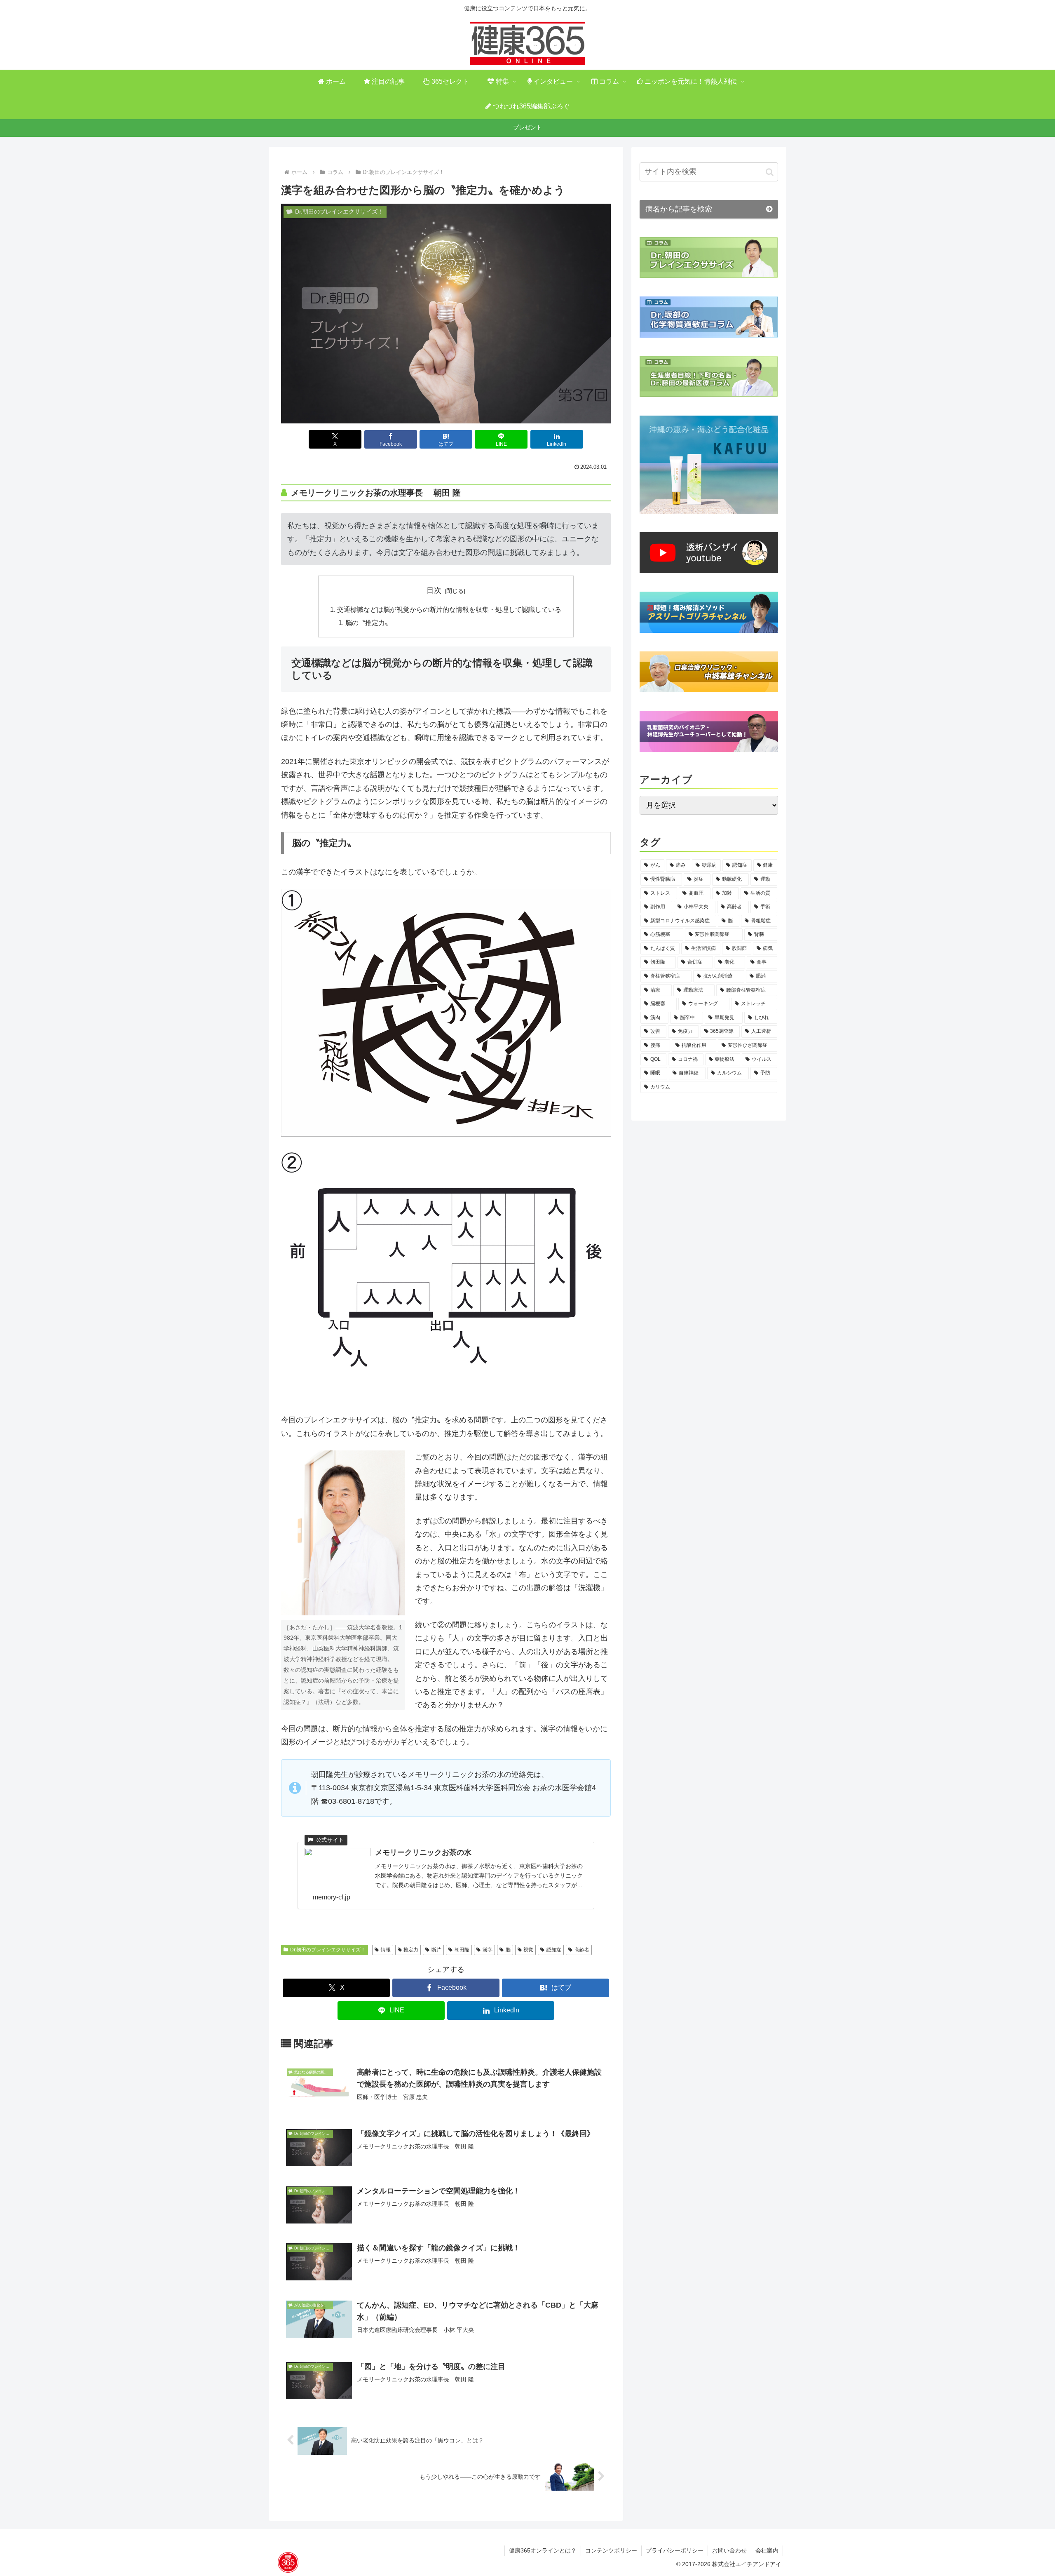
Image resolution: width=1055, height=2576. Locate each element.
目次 (434, 590)
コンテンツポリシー (611, 2550)
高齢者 (582, 1950)
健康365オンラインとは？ (543, 2550)
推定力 (411, 1950)
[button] (770, 172)
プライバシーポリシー (675, 2550)
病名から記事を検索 (679, 209)
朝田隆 (462, 1950)
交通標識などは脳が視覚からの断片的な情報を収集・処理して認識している (449, 609)
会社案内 (767, 2550)
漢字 (488, 1950)
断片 (436, 1950)
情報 (386, 1950)
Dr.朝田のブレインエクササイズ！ (328, 1950)
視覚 (528, 1950)
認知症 (554, 1950)
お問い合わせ (729, 2550)
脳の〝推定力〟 (368, 623)
